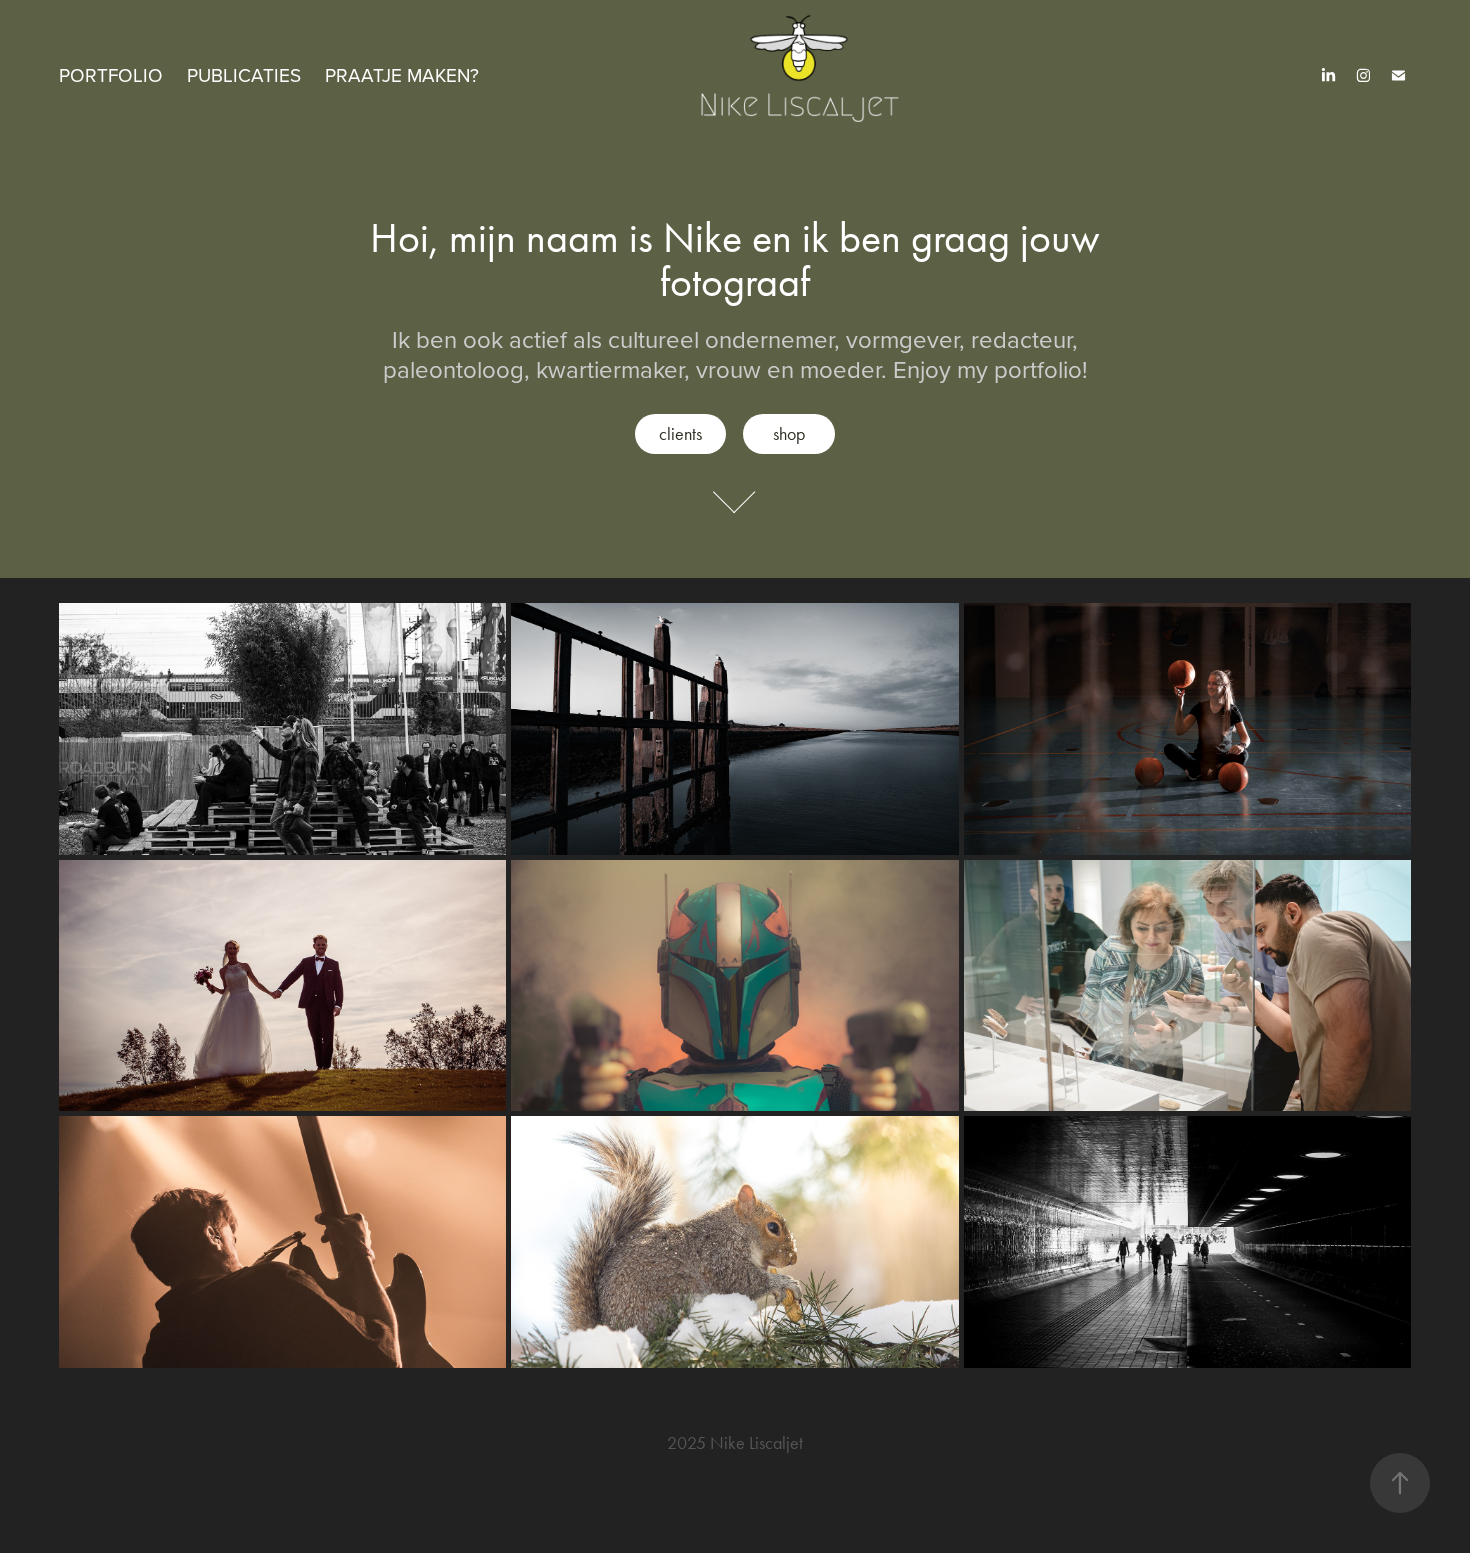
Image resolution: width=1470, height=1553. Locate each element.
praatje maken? (402, 74)
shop (789, 434)
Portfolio (111, 74)
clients (680, 434)
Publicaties (244, 74)
